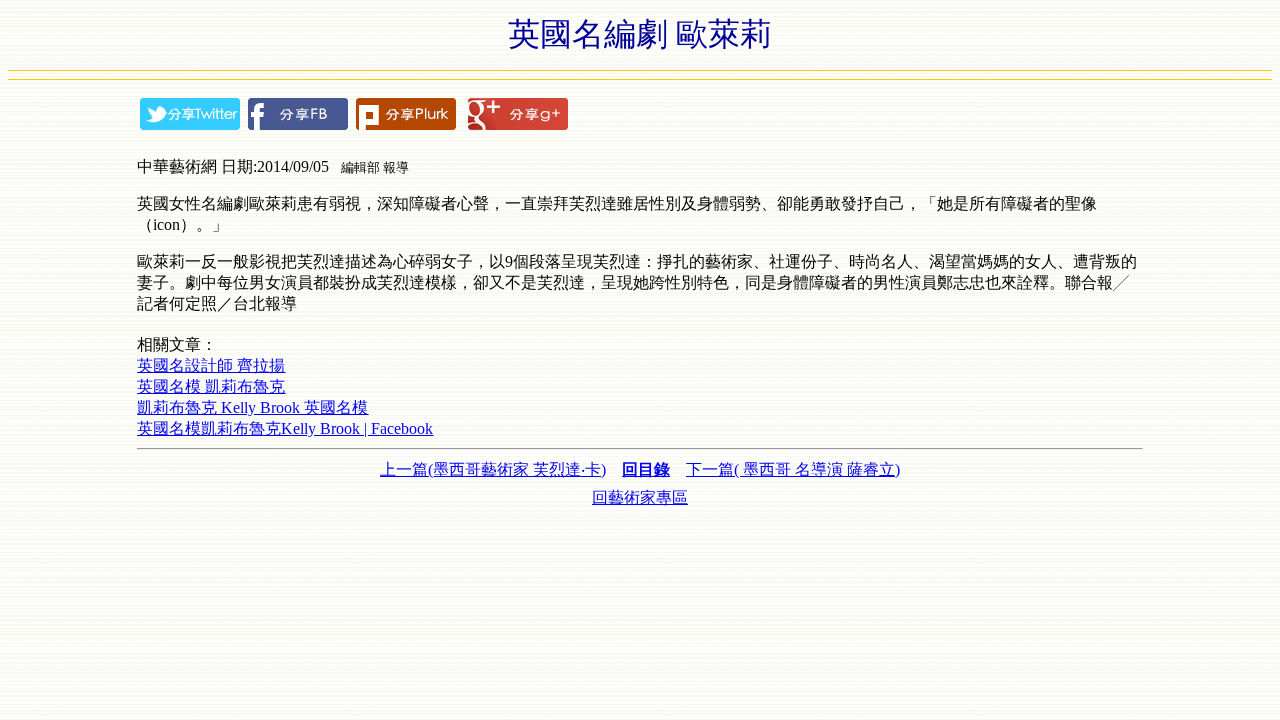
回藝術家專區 (640, 497)
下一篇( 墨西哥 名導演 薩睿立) (793, 469)
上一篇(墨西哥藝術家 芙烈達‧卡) (493, 469)
